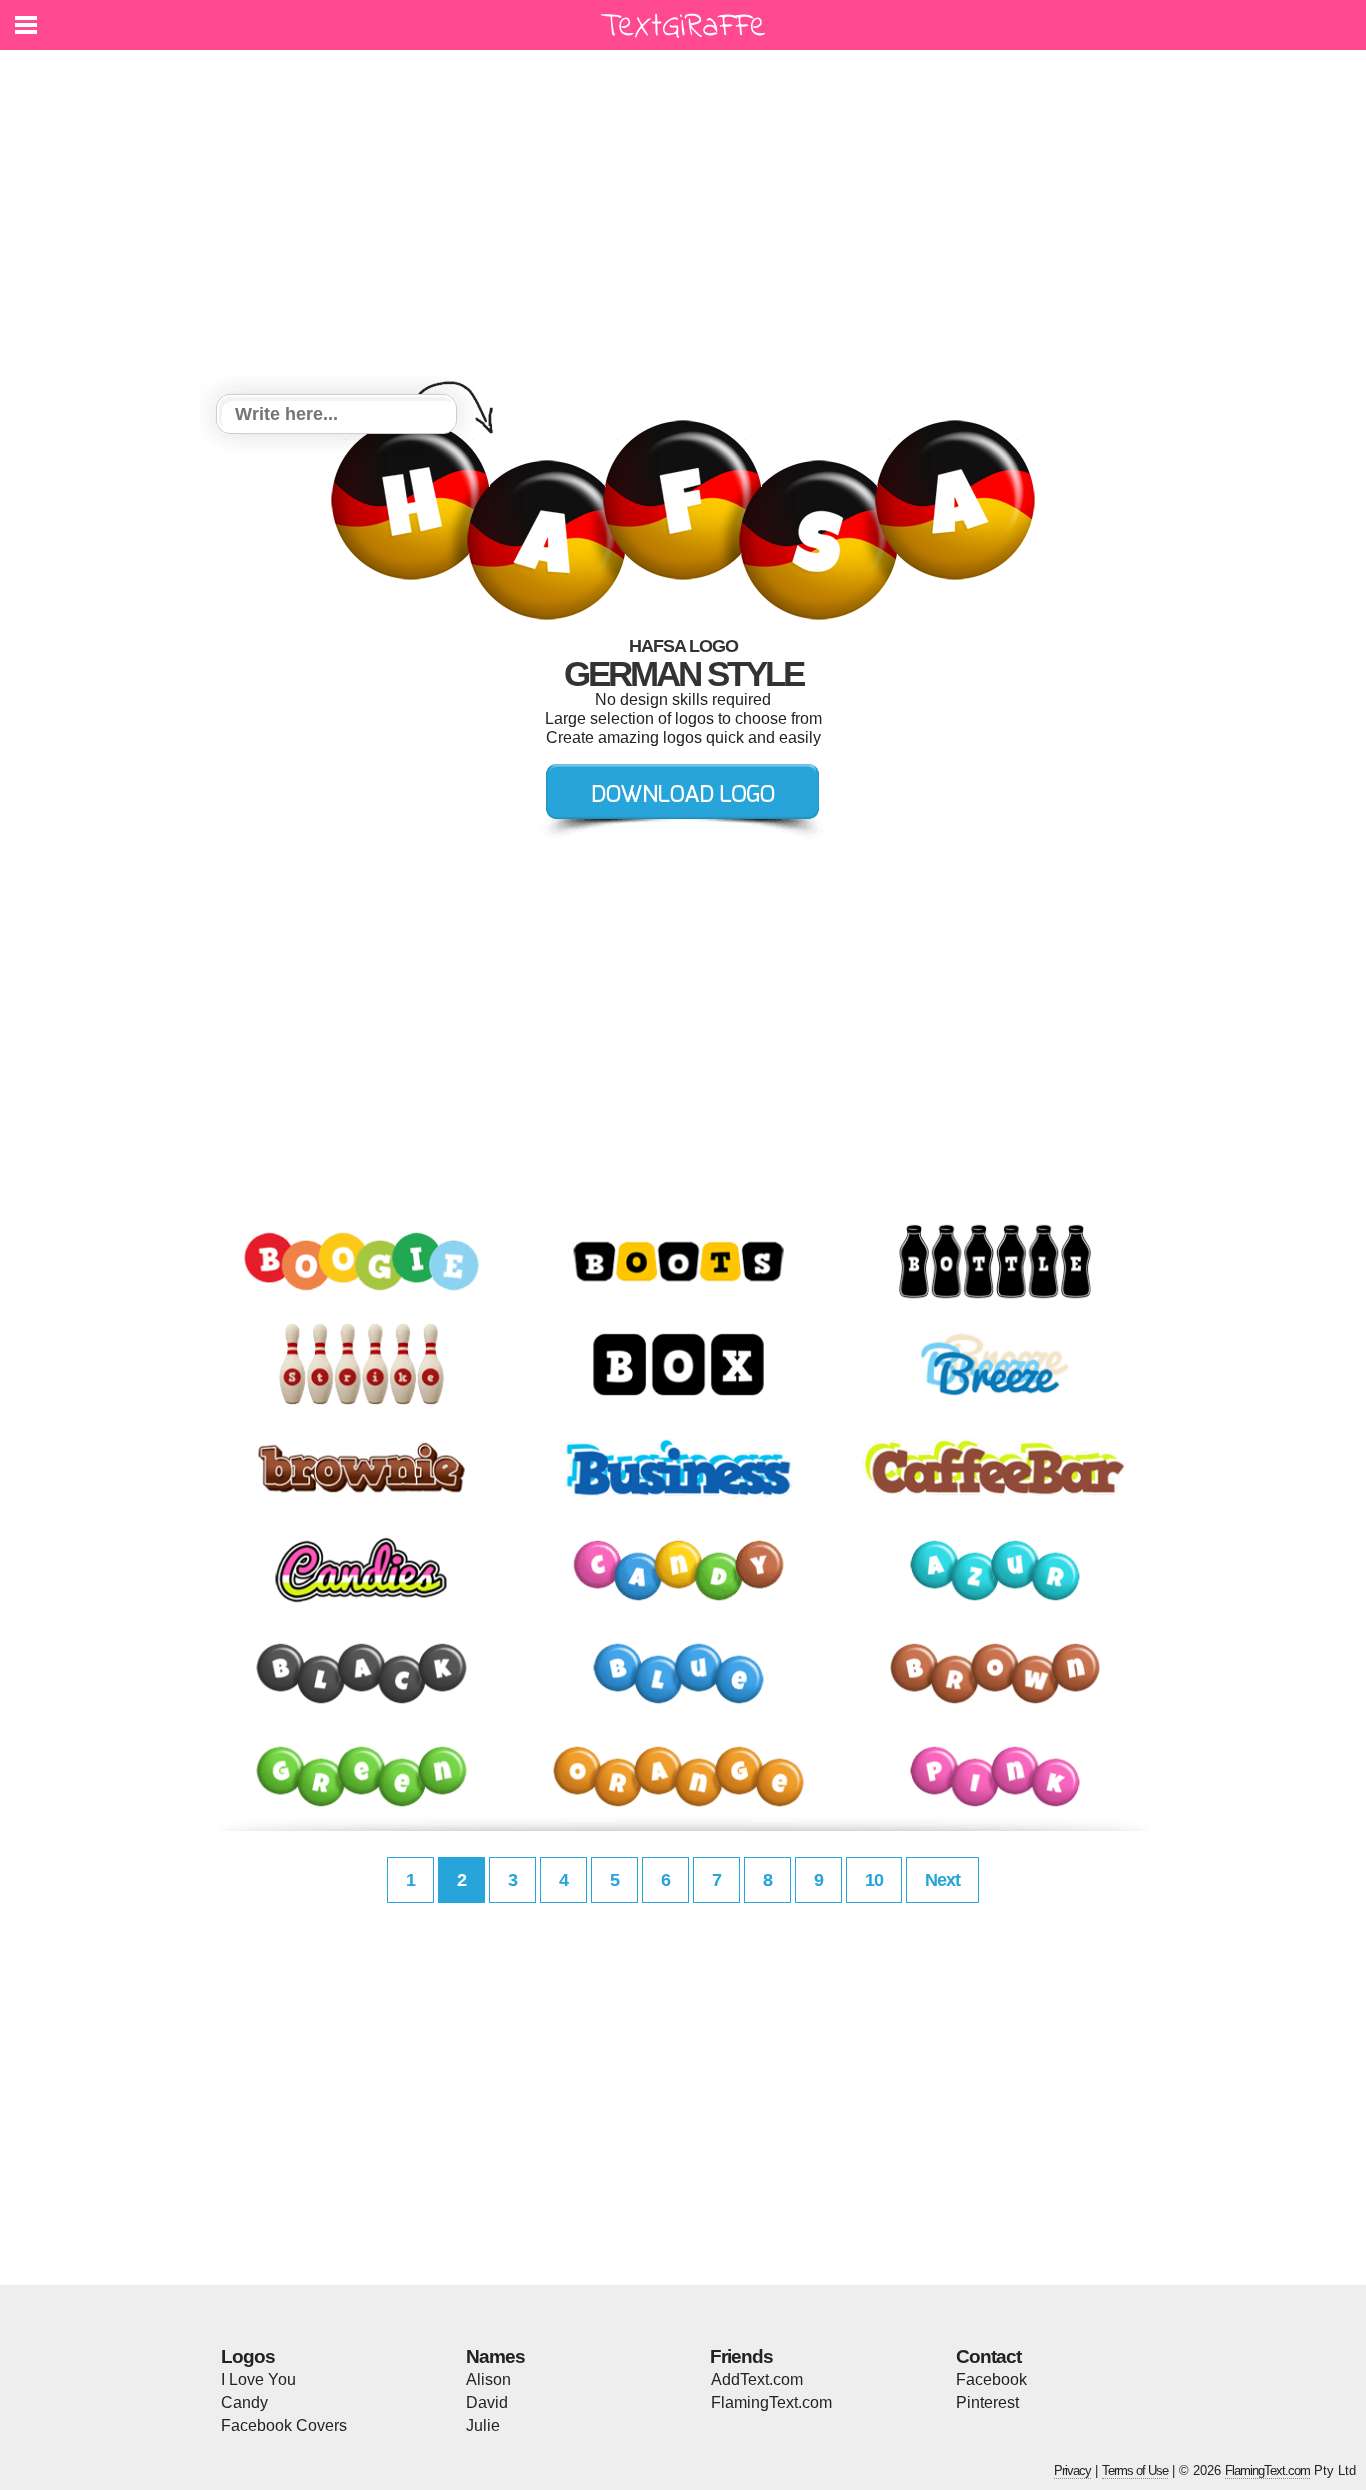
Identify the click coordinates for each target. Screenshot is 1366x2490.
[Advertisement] (683, 225)
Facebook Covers (284, 2425)
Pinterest (987, 2402)
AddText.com (757, 2379)
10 (874, 1880)
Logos (248, 2356)
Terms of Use (1135, 2470)
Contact (988, 2356)
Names (495, 2356)
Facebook (991, 2379)
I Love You (258, 2379)
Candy (244, 2402)
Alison (488, 2379)
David (487, 2402)
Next (942, 1880)
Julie (483, 2425)
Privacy (1072, 2470)
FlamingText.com (771, 2402)
